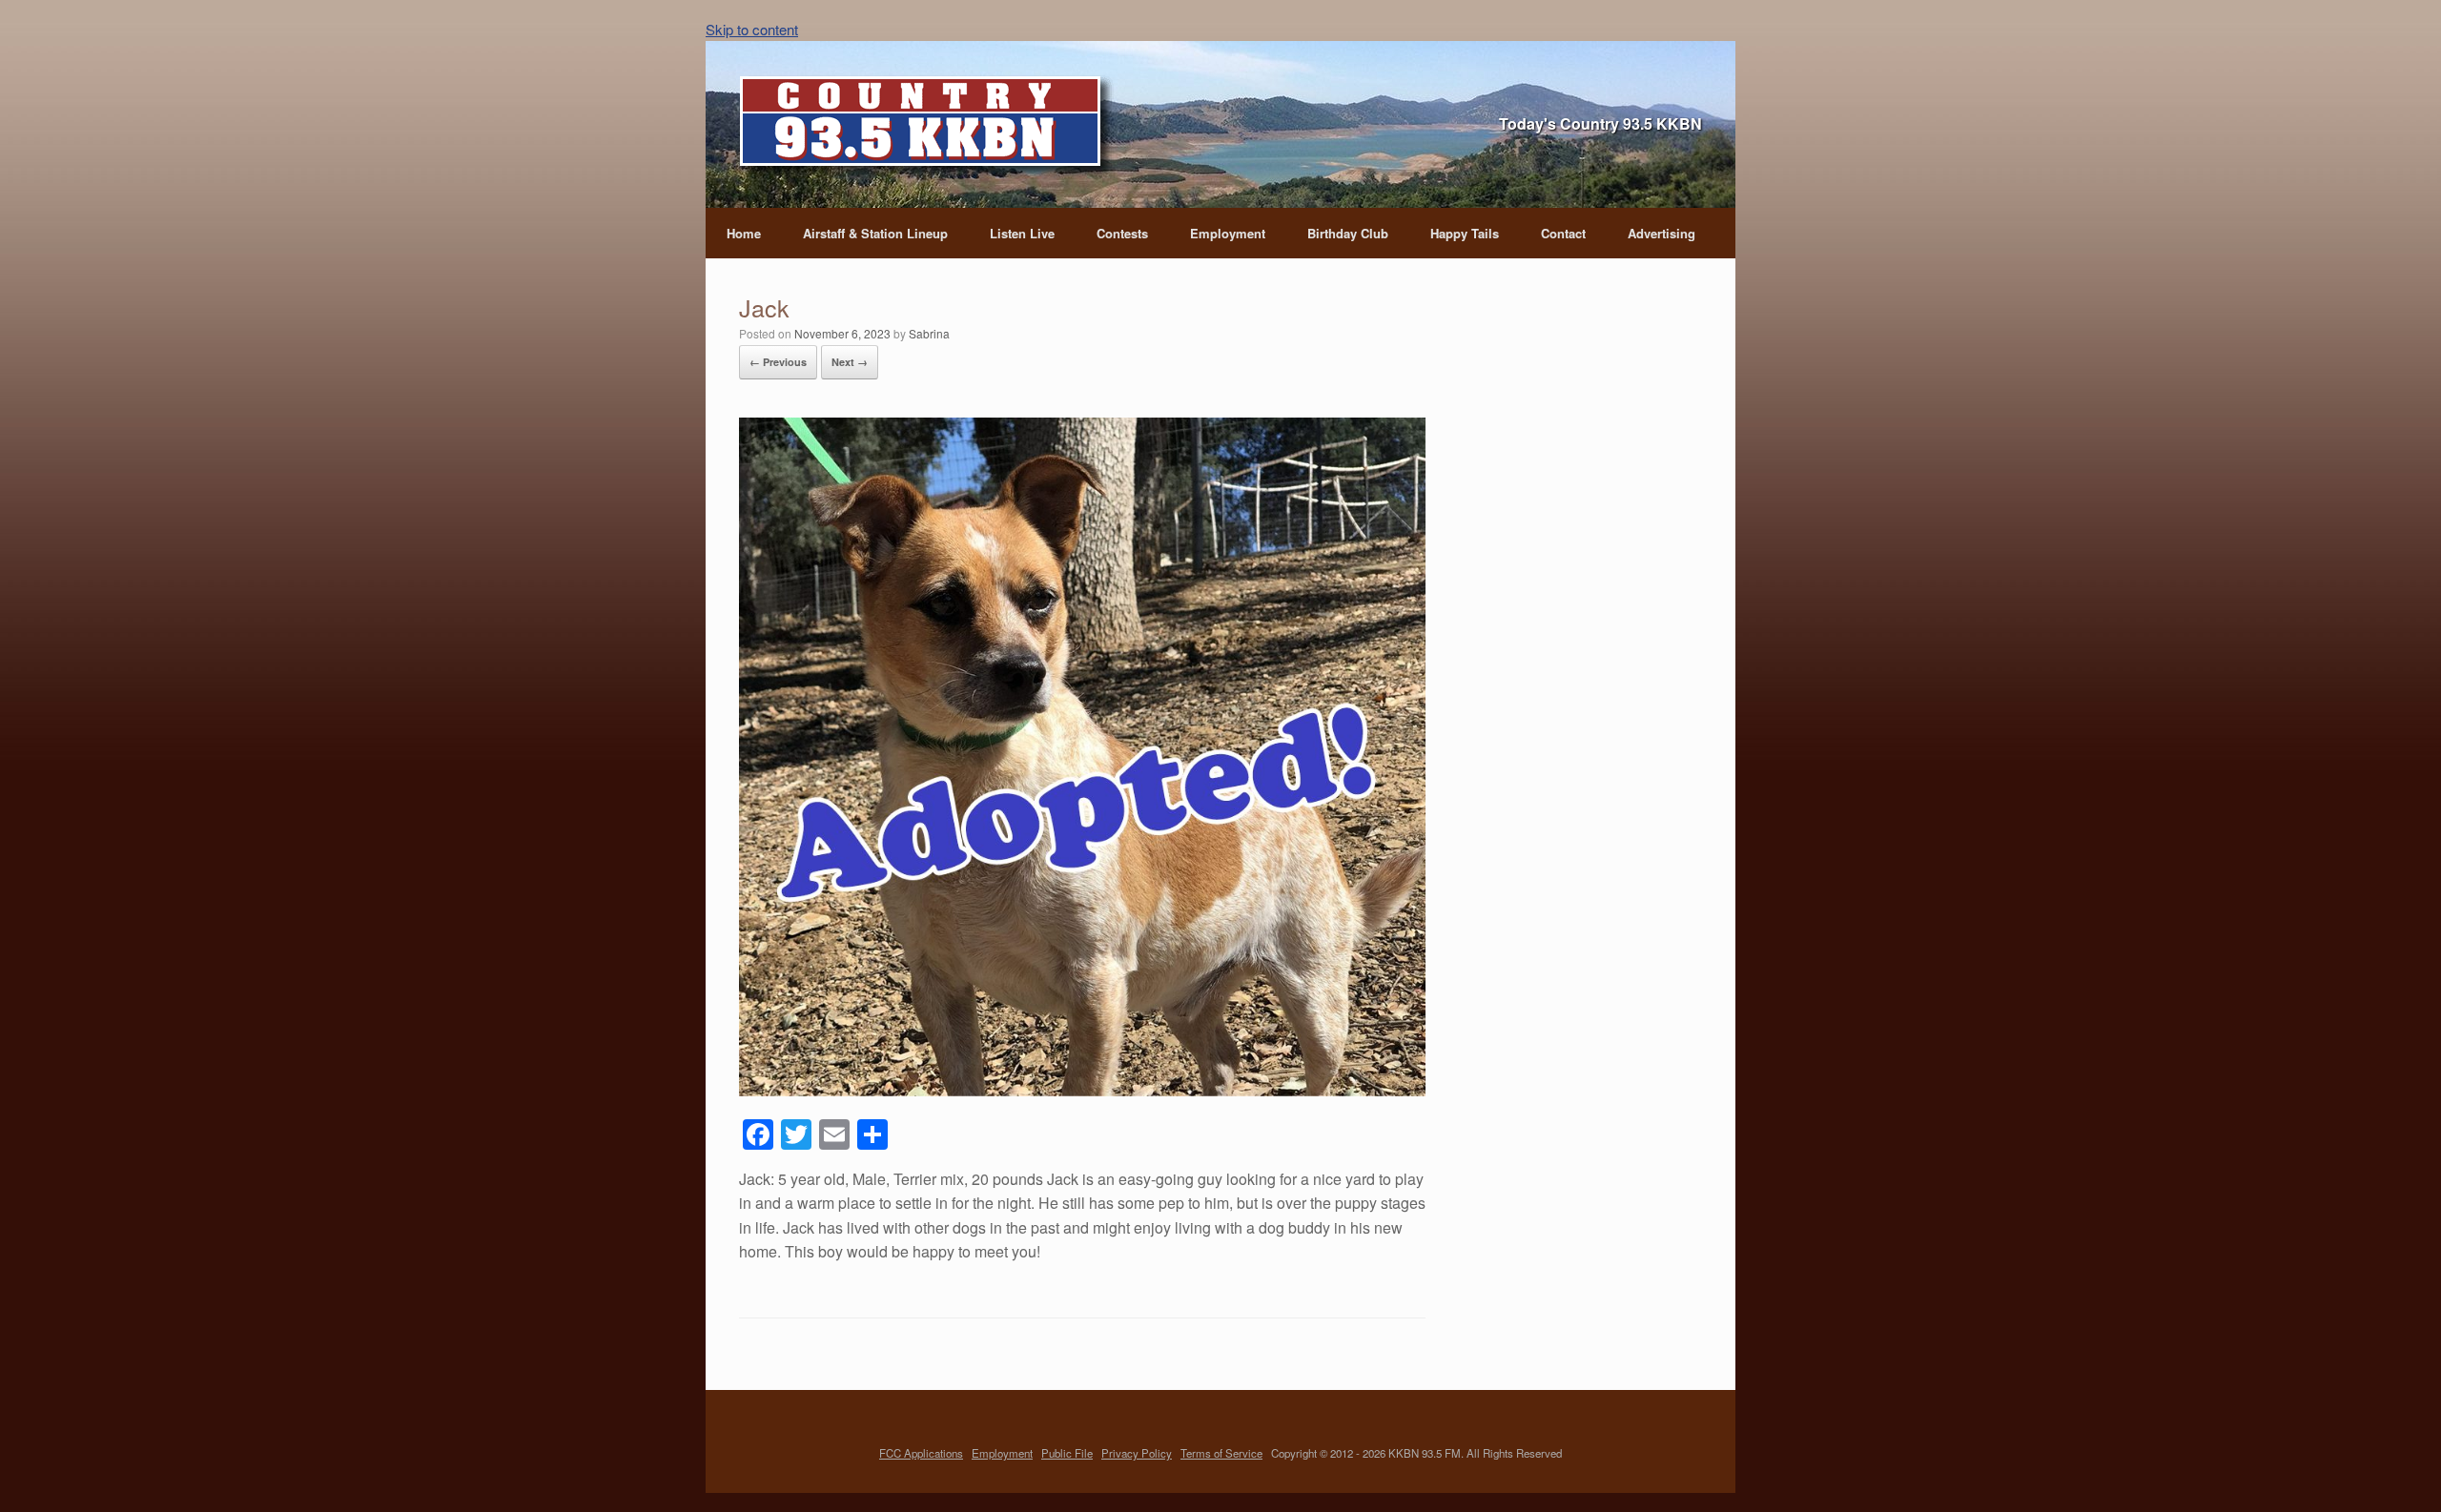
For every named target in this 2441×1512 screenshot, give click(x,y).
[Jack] (1082, 1090)
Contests (1122, 233)
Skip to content (752, 29)
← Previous (778, 362)
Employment (1228, 233)
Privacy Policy (1137, 1453)
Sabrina (929, 333)
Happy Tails (1465, 233)
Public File (1067, 1453)
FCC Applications (921, 1453)
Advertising (1662, 233)
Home (744, 233)
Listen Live (1022, 233)
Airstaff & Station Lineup (875, 233)
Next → (850, 362)
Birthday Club (1348, 233)
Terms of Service (1221, 1453)
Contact (1563, 233)
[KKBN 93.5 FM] (927, 127)
